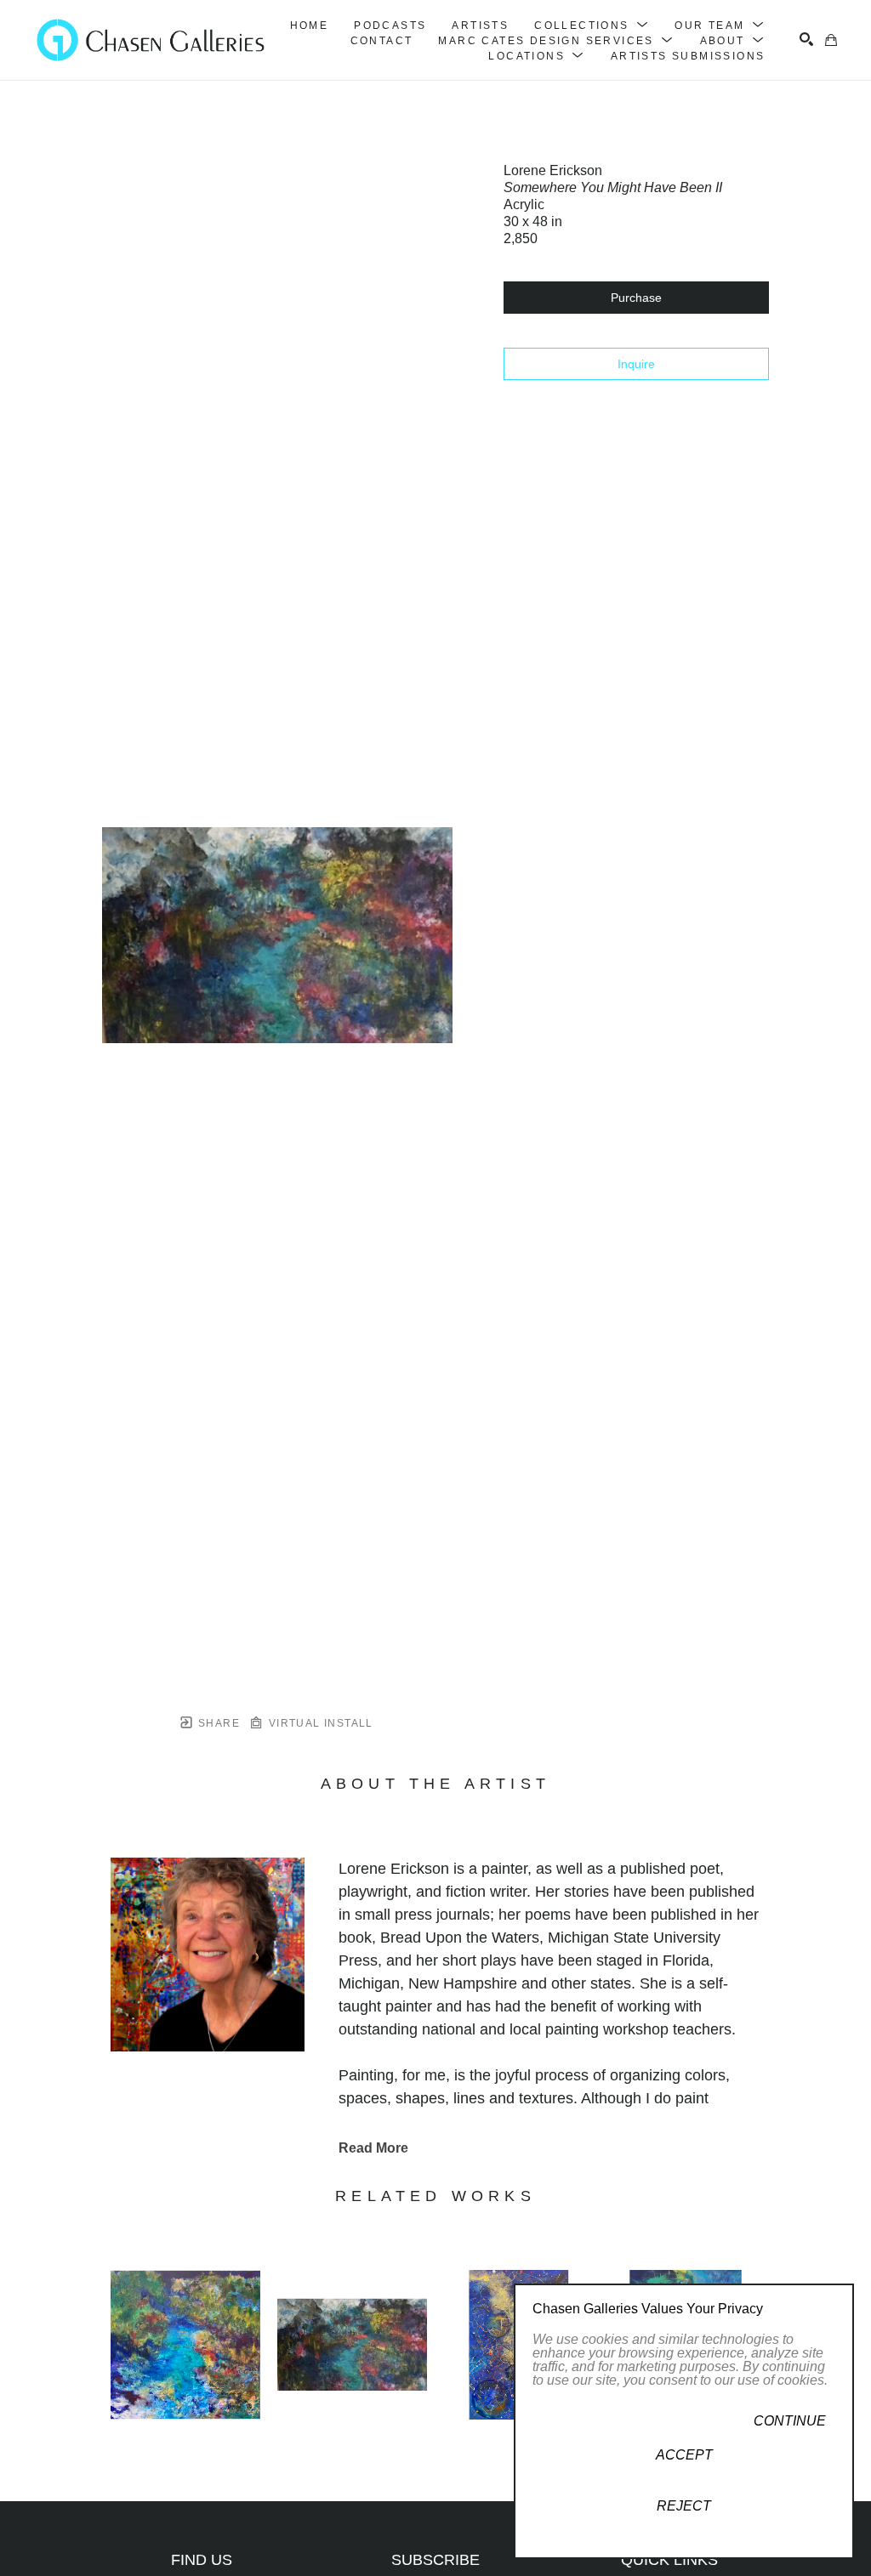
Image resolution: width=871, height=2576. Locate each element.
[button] (592, 26)
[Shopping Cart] (831, 40)
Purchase (636, 298)
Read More (373, 2148)
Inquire (636, 364)
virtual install (319, 1723)
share (217, 1723)
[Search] (806, 39)
